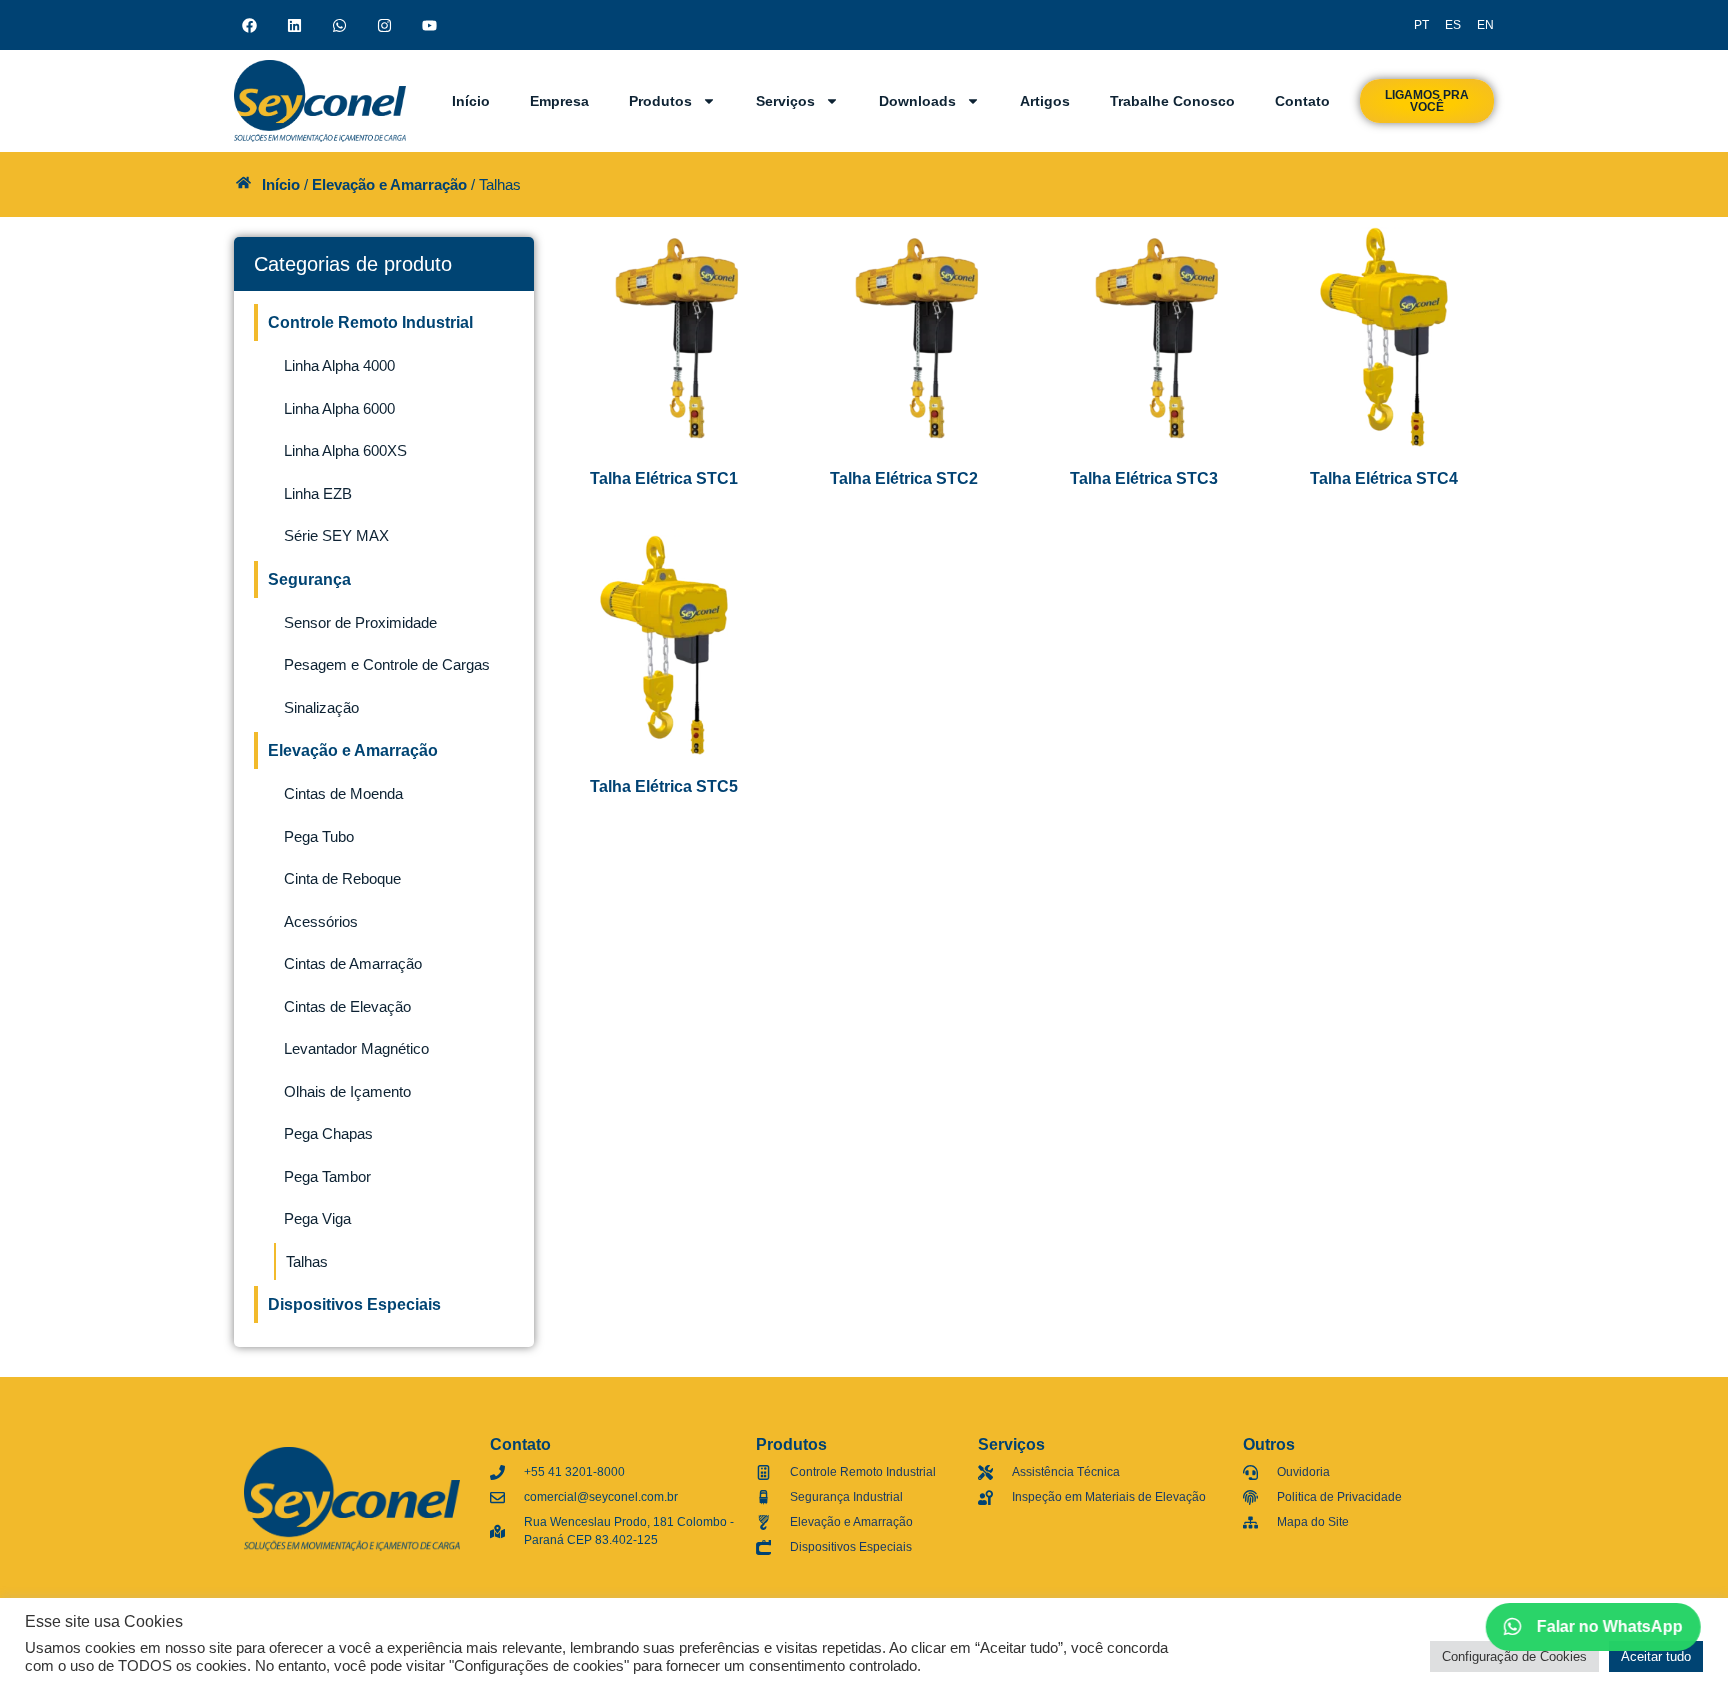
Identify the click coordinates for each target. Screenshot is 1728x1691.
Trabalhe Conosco (1172, 101)
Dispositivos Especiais (354, 1304)
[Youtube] (429, 25)
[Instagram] (384, 25)
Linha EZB (318, 493)
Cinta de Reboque (342, 878)
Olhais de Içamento (347, 1091)
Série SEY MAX (336, 535)
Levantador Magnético (356, 1048)
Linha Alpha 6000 (339, 408)
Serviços (785, 101)
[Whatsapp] (339, 25)
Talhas (307, 1261)
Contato (1302, 101)
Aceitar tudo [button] (1656, 1656)
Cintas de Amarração (353, 963)
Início (471, 101)
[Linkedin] (294, 25)
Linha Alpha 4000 (339, 365)
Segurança (309, 579)
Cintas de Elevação (347, 1006)
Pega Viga (317, 1218)
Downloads (917, 101)
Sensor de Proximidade (360, 622)
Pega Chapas (328, 1133)
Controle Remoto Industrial (370, 322)
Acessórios (321, 921)
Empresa (559, 101)
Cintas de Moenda (343, 793)
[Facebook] (249, 25)
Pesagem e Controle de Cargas (387, 664)
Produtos (660, 101)
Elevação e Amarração (389, 185)
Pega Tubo (319, 836)
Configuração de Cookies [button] (1514, 1656)
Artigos (1045, 101)
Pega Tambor (327, 1176)
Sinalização (321, 707)
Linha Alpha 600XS (345, 450)
